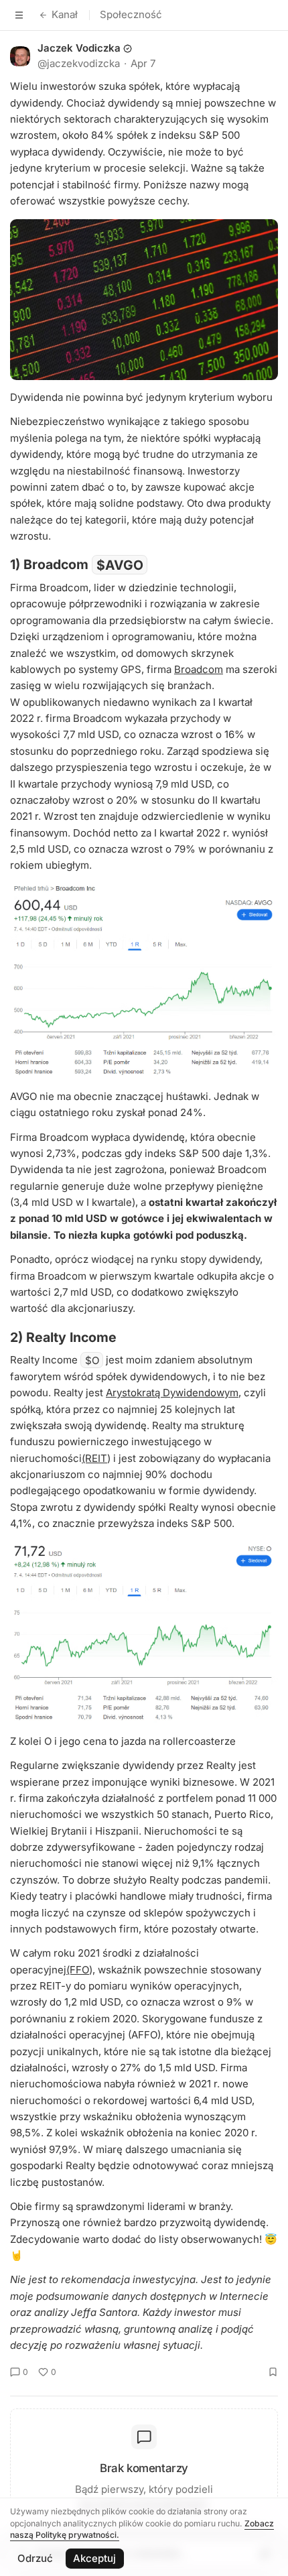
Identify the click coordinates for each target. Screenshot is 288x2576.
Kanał (65, 14)
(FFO (78, 1970)
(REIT (94, 1458)
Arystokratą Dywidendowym (172, 1393)
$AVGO (120, 564)
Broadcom (199, 669)
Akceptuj (94, 2558)
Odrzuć (35, 2558)
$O (92, 1360)
